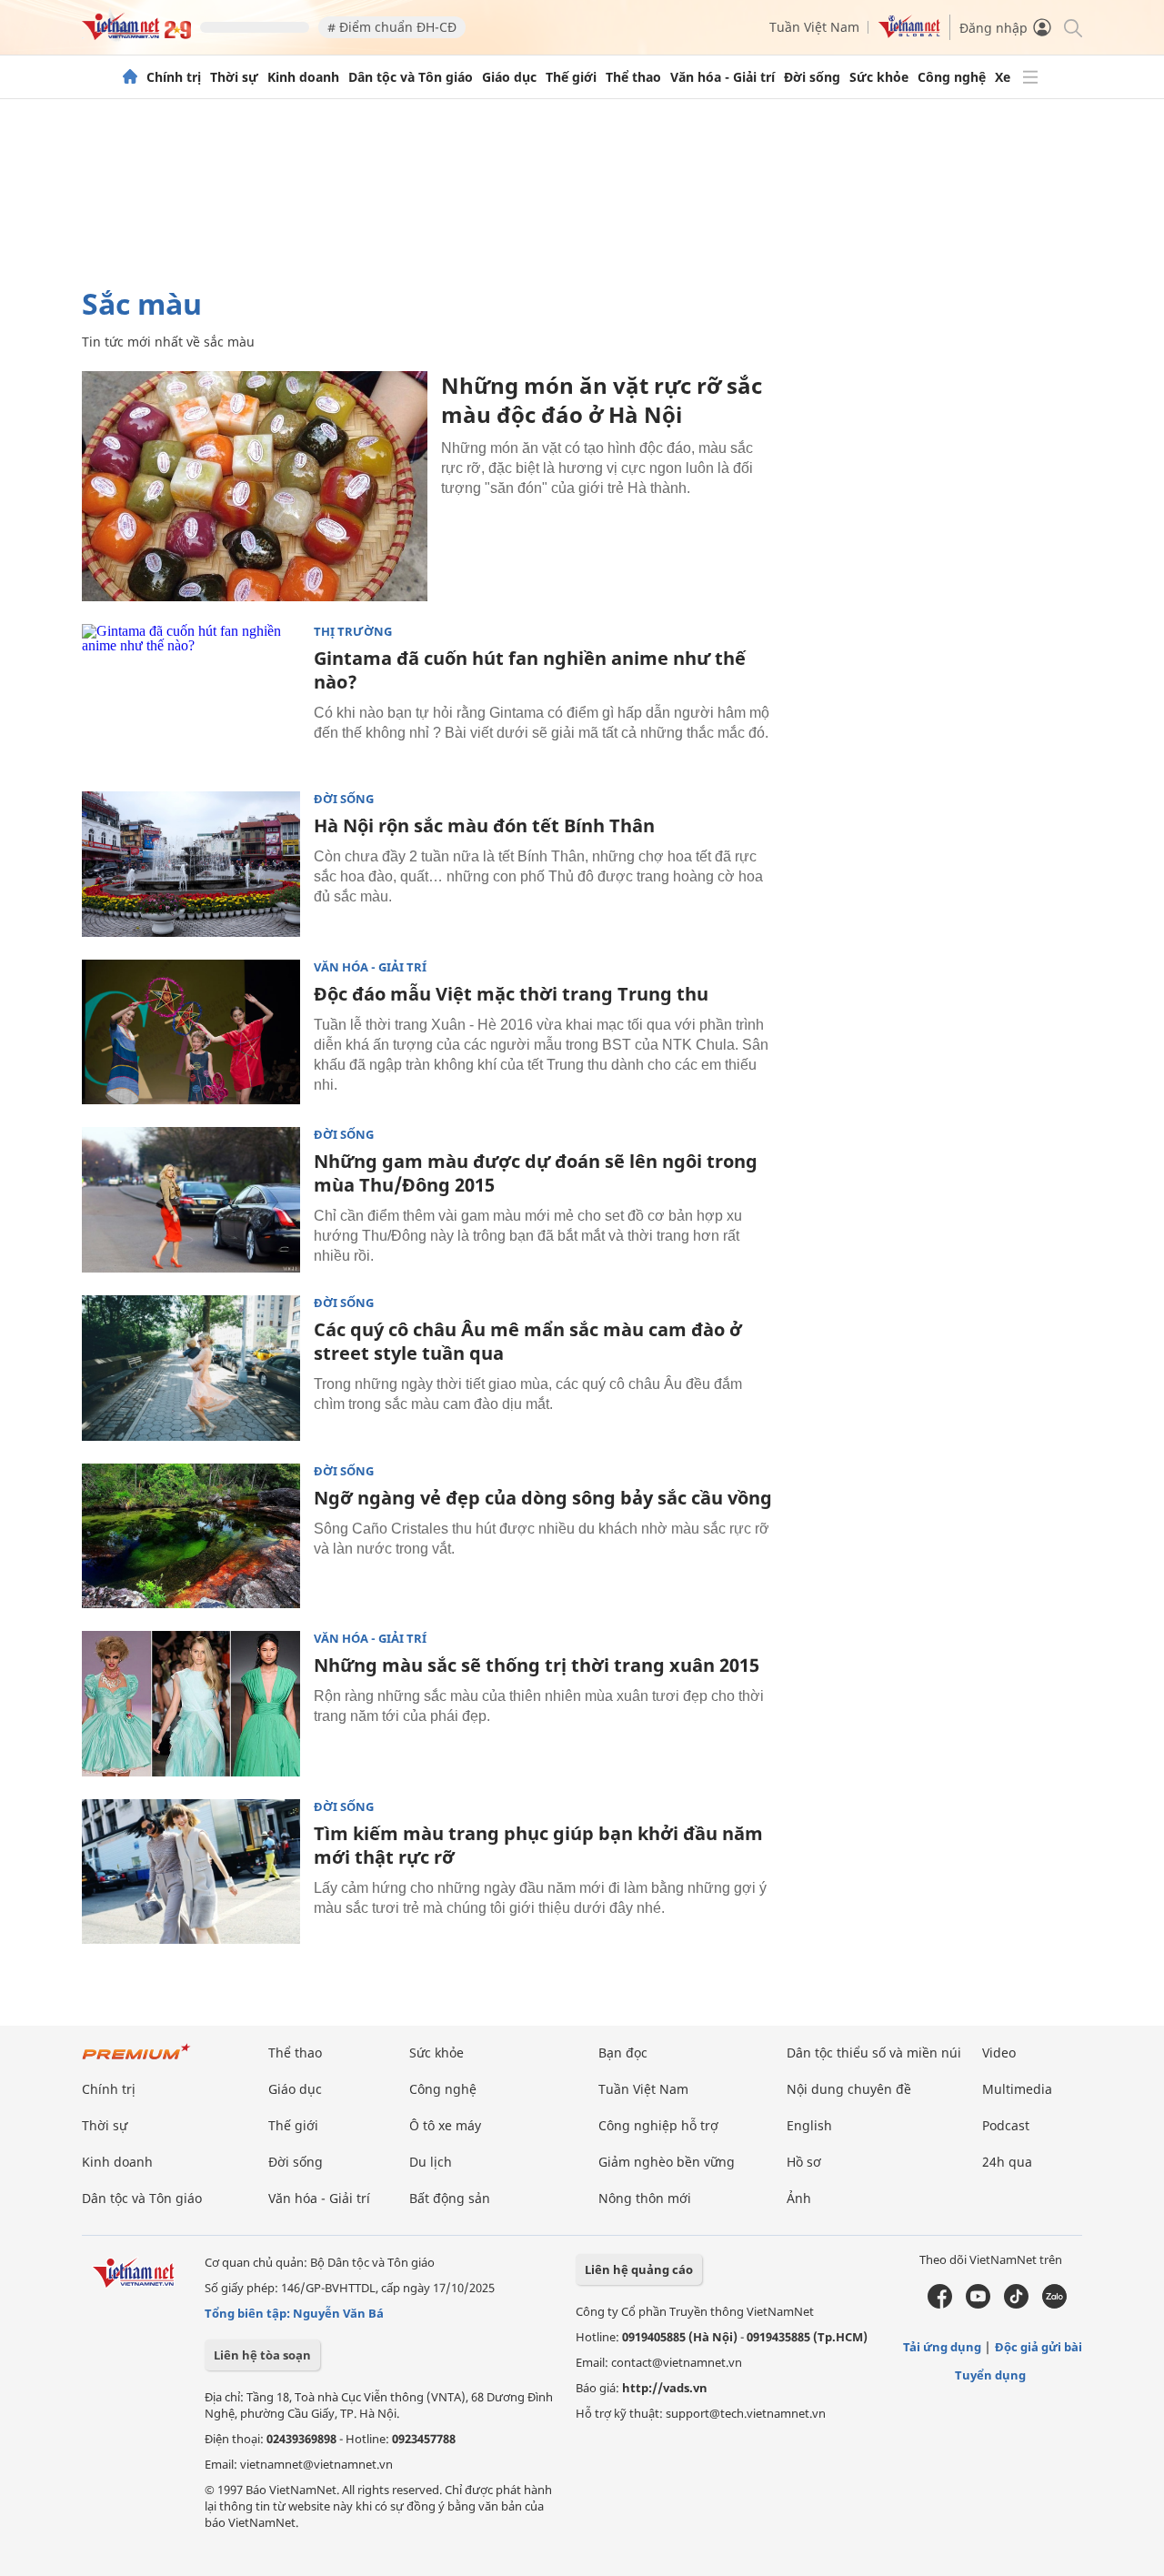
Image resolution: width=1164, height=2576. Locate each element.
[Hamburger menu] (1030, 77)
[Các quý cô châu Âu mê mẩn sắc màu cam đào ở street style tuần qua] (191, 1368)
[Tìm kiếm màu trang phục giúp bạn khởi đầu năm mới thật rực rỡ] (191, 1872)
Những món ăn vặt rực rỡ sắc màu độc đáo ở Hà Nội (602, 400)
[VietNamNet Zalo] (1054, 2304)
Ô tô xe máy (445, 2125)
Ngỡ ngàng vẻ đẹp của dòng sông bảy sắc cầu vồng (543, 1498)
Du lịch (431, 2162)
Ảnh (799, 2198)
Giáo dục (509, 77)
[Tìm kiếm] (1072, 27)
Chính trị (174, 77)
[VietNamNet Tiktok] (1016, 2304)
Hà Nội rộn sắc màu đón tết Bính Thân (484, 825)
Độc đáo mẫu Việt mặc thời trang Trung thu (511, 994)
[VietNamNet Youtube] (978, 2304)
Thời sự (234, 77)
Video (999, 2053)
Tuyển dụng (990, 2375)
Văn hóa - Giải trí (722, 77)
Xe (1003, 77)
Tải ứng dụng (942, 2347)
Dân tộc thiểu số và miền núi (874, 2053)
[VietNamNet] (130, 77)
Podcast (1006, 2125)
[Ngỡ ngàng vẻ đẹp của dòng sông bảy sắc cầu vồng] (191, 1536)
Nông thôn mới (645, 2198)
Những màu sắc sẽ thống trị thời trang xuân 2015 (537, 1665)
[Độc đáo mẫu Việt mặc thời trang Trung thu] (191, 1032)
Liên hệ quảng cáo (639, 2269)
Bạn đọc (623, 2053)
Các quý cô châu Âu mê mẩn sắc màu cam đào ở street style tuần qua (528, 1341)
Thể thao (633, 77)
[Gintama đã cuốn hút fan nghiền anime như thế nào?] (191, 697)
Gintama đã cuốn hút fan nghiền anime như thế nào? (530, 670)
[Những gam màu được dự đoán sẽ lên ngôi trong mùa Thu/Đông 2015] (191, 1200)
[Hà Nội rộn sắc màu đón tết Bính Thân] (191, 864)
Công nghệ (952, 77)
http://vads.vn (665, 2388)
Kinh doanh (303, 77)
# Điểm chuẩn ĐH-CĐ (392, 27)
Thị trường (353, 632)
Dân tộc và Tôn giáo (411, 77)
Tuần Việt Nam (814, 27)
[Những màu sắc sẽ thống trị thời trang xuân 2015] (191, 1704)
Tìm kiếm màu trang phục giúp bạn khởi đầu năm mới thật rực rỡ (538, 1845)
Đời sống (812, 77)
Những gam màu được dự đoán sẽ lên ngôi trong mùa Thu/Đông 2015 (536, 1173)
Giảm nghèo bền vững (667, 2162)
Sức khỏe (879, 77)
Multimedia (1017, 2089)
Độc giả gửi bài (1039, 2347)
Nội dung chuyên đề (849, 2089)
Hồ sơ (804, 2162)
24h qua (1007, 2162)
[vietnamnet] (136, 35)
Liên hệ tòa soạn (262, 2355)
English (809, 2125)
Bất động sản (450, 2198)
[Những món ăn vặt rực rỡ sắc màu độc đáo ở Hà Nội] (255, 486)
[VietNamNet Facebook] (940, 2304)
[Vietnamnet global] (909, 33)
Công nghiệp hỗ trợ (658, 2125)
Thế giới (571, 77)
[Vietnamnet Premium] (136, 2061)
